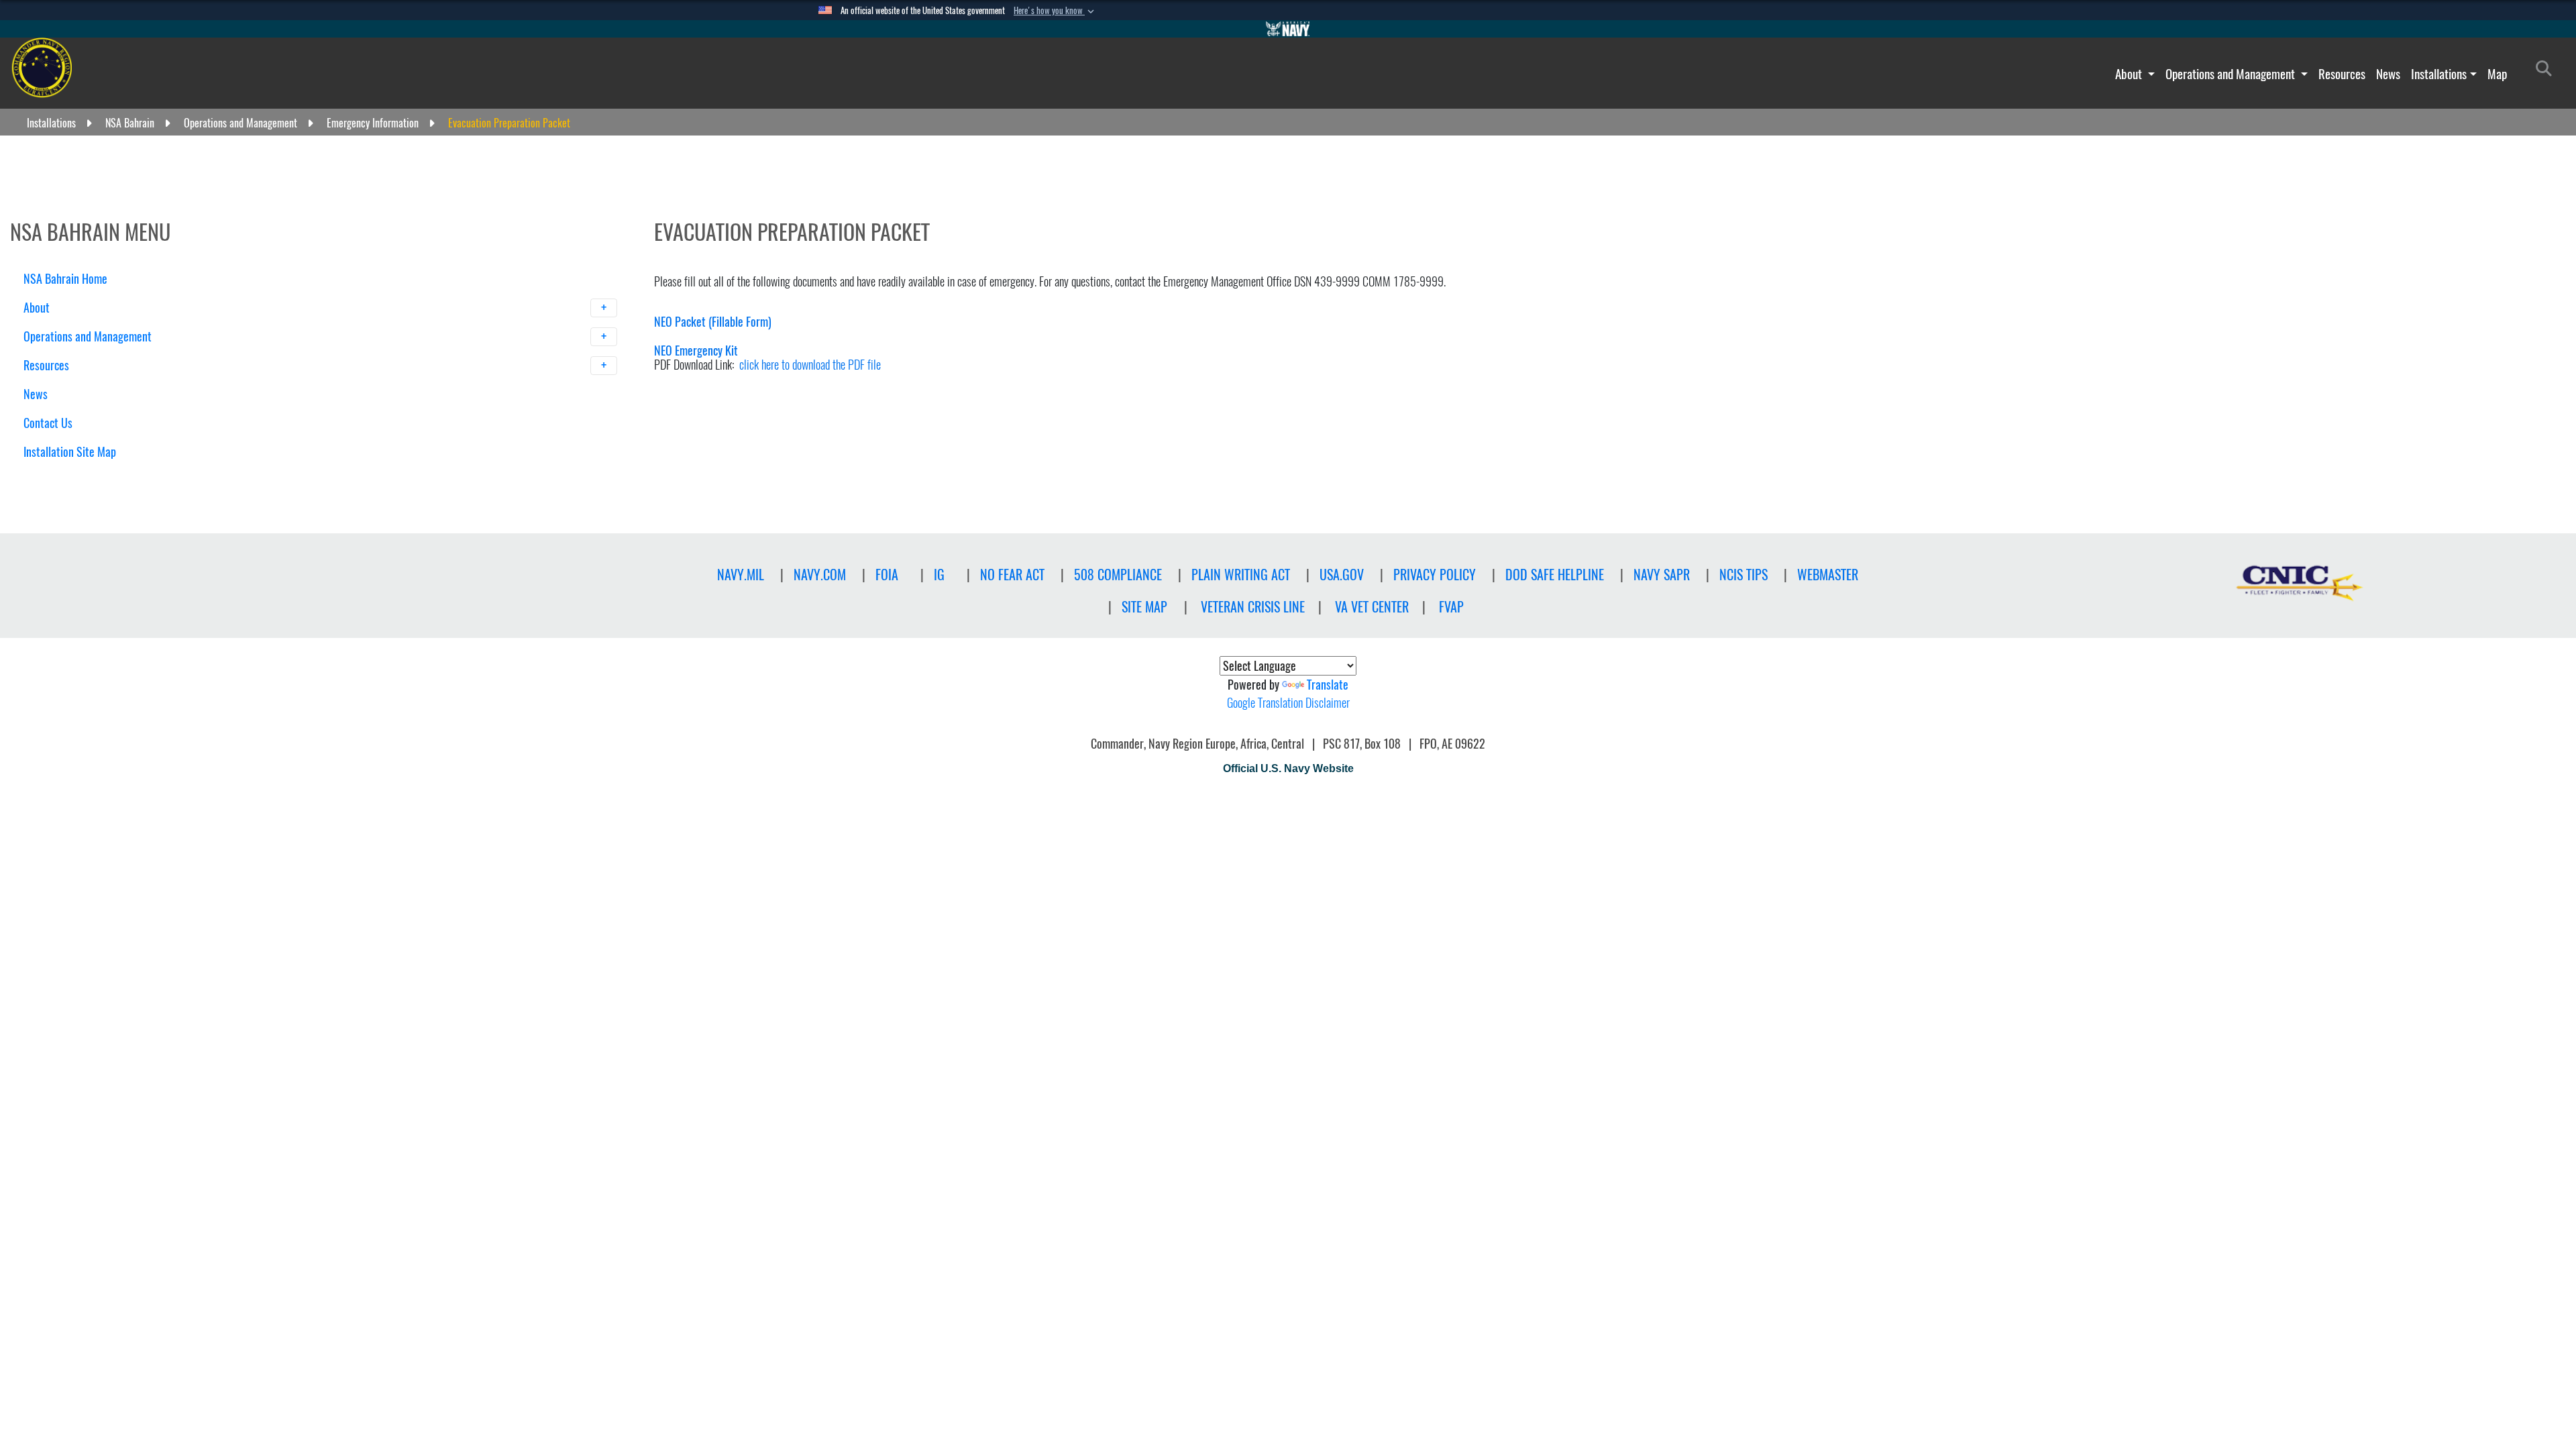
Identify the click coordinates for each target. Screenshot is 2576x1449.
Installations (2439, 74)
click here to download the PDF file (810, 365)
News (2388, 74)
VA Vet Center (1372, 607)
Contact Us (48, 423)
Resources (2342, 74)
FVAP (1451, 607)
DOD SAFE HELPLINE (1555, 575)
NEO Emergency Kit (696, 351)
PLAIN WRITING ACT (1241, 575)
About (2130, 74)
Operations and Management (2232, 74)
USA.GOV (1342, 575)
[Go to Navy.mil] (1288, 29)
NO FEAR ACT (1012, 575)
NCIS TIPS (1743, 575)
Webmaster (1828, 575)
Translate (1328, 685)
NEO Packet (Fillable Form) (713, 322)
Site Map (1144, 607)
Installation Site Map (70, 452)
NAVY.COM (820, 575)
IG (939, 575)
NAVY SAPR (1662, 575)
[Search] (94, 475)
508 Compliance (1118, 575)
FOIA (887, 575)
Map (2497, 74)
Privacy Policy (1435, 575)
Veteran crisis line (1253, 607)
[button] (1055, 11)
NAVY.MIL (741, 575)
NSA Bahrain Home (65, 279)
